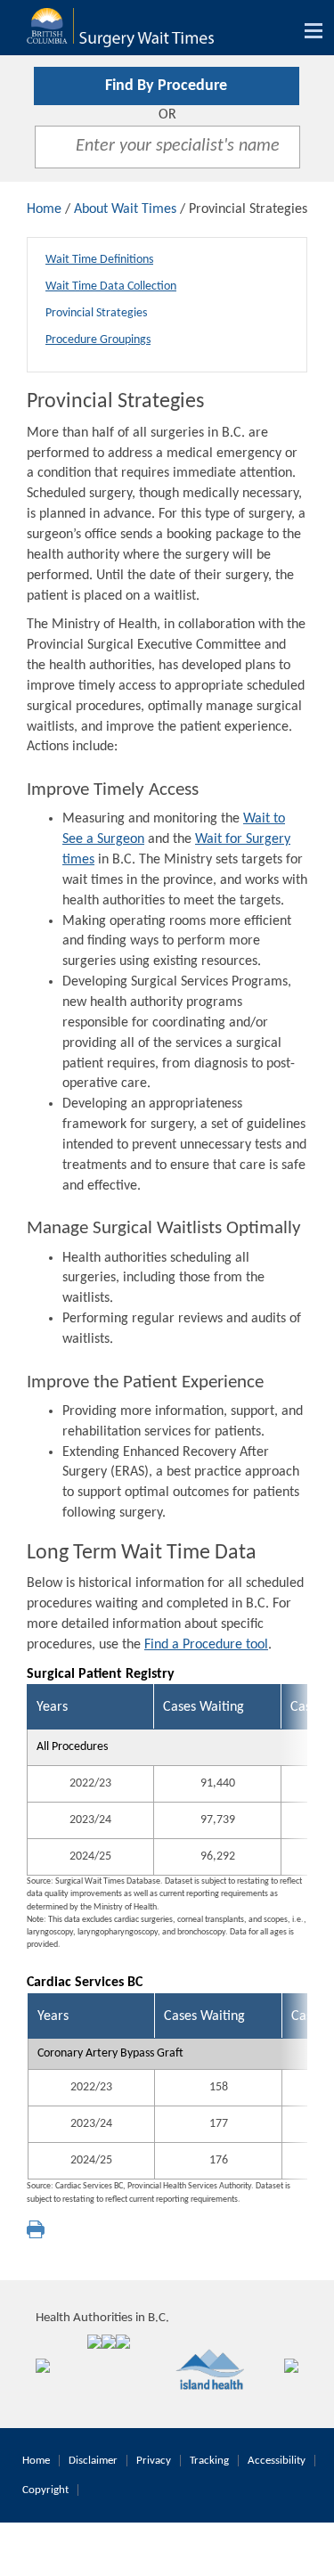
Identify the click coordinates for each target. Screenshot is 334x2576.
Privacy (154, 2461)
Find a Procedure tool (206, 1645)
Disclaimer (93, 2461)
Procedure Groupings (98, 340)
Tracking (209, 2461)
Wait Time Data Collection (111, 286)
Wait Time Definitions (99, 260)
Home (44, 209)
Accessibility (277, 2461)
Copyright (45, 2490)
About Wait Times (125, 209)
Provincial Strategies (96, 313)
